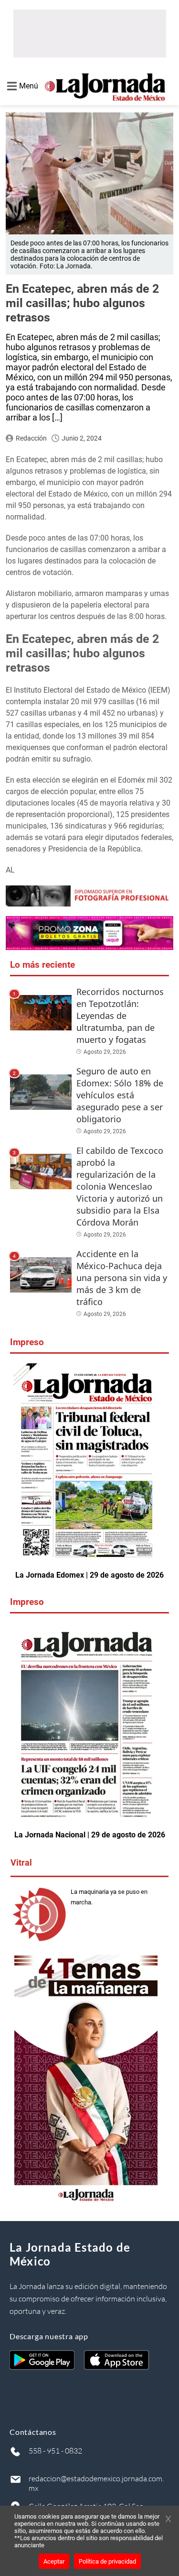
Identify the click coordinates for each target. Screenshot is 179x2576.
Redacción (31, 438)
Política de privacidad (107, 2561)
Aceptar (54, 2561)
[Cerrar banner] (168, 2520)
